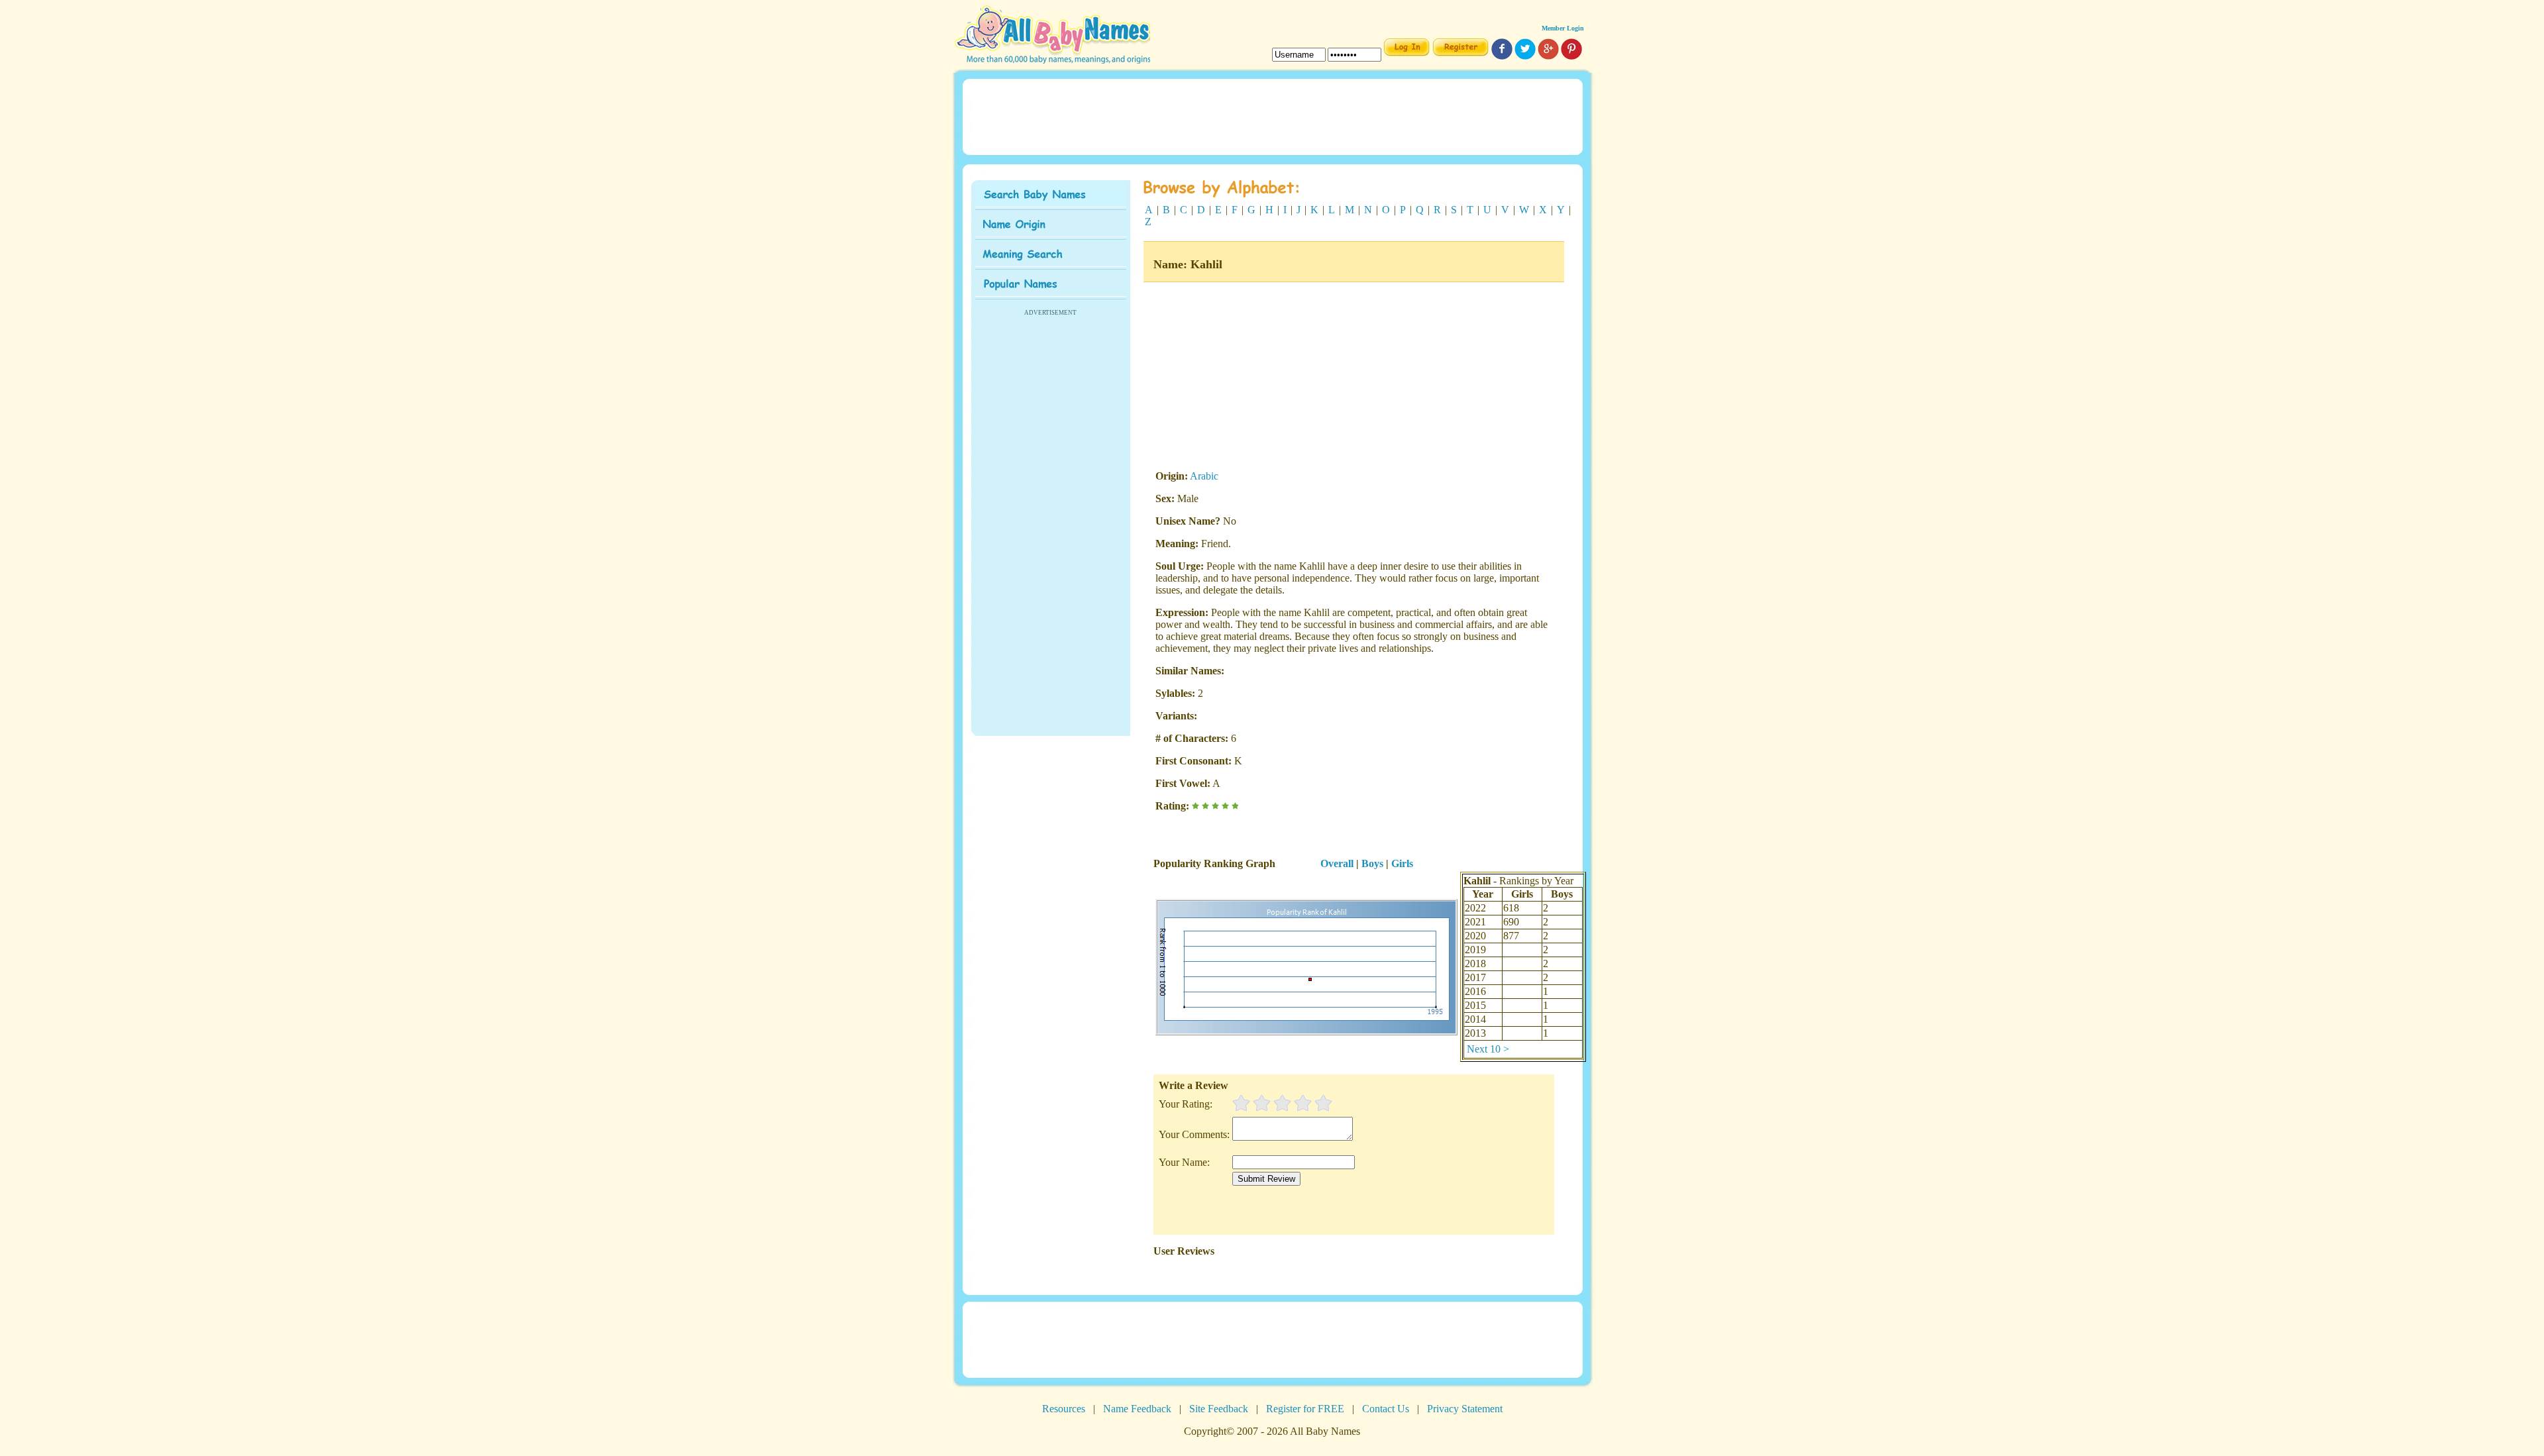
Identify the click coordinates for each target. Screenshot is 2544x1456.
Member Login (1563, 28)
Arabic (1204, 476)
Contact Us (1386, 1409)
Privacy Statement (1465, 1409)
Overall (1337, 863)
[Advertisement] (1272, 116)
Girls (1402, 863)
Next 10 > (1488, 1049)
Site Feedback (1219, 1409)
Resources (1064, 1409)
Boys (1372, 863)
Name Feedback (1137, 1409)
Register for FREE (1305, 1409)
